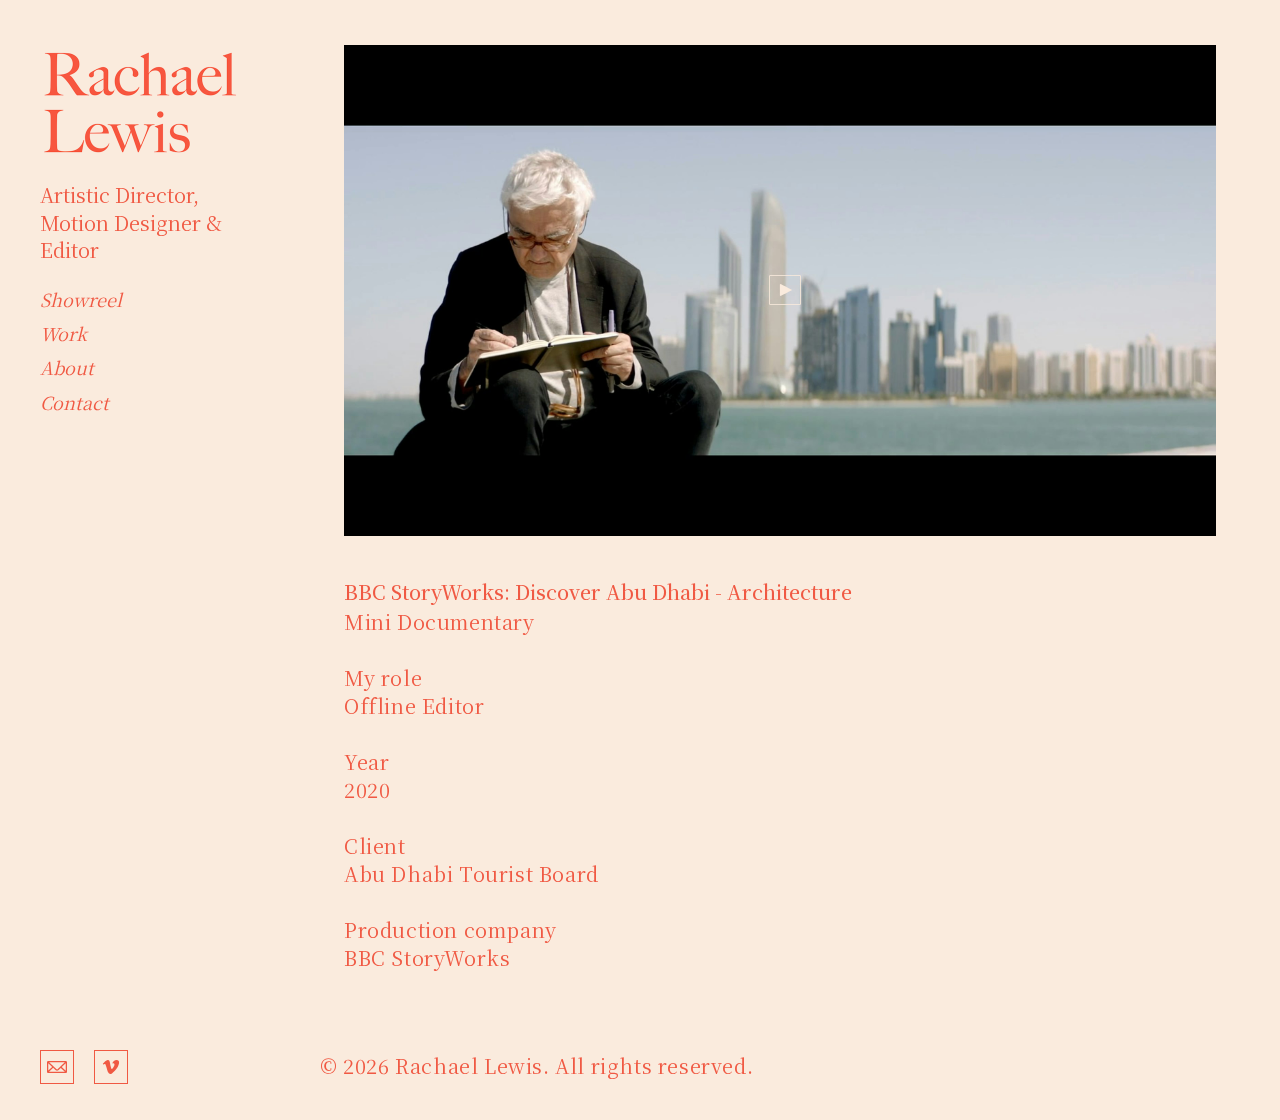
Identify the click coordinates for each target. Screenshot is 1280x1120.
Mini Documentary (439, 621)
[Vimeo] (111, 1065)
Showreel (81, 299)
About (67, 367)
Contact (74, 402)
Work (63, 333)
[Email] (57, 1065)
